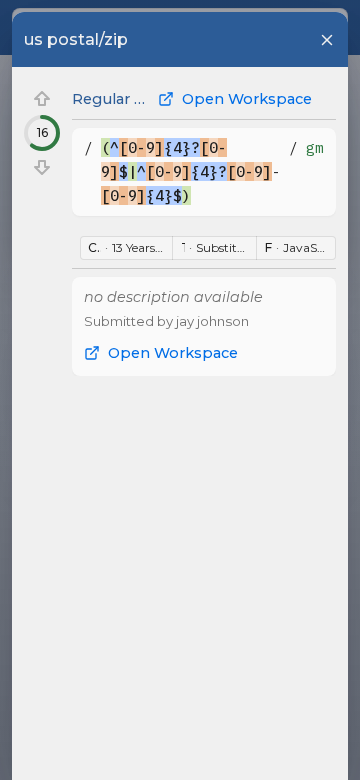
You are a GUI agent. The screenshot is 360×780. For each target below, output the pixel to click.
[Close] (327, 40)
